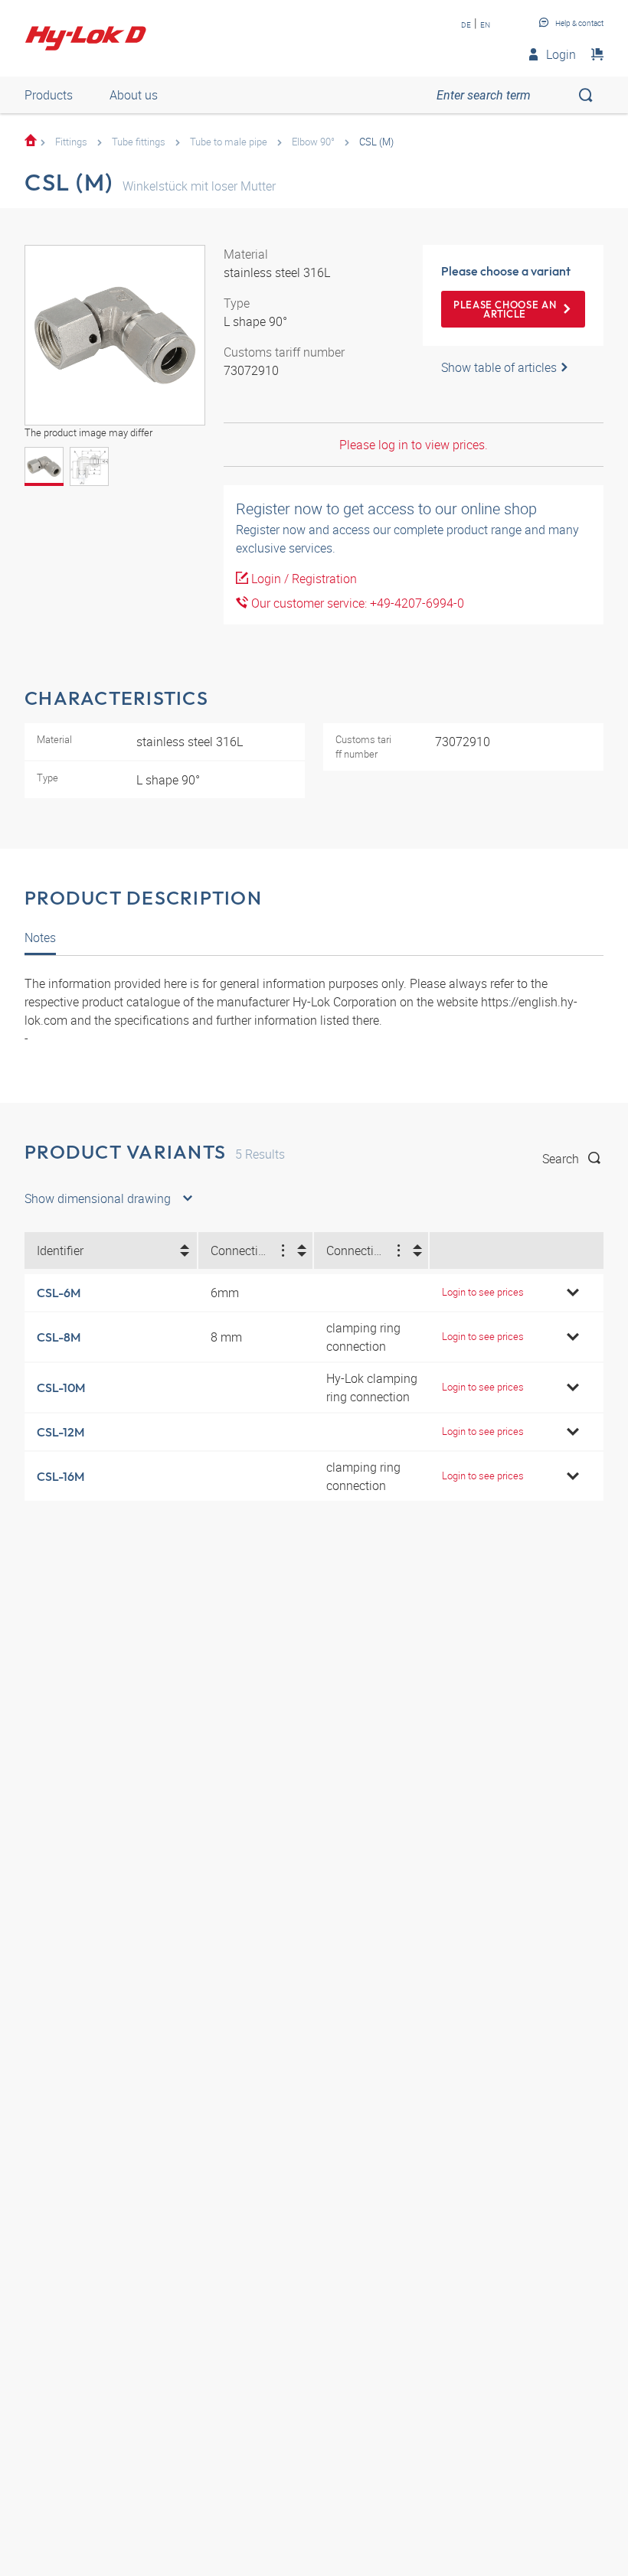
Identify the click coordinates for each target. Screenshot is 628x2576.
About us (134, 95)
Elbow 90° (313, 142)
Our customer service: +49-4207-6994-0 (356, 603)
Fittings (71, 142)
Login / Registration (303, 579)
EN (485, 24)
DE (466, 24)
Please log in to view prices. (414, 445)
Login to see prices (483, 1292)
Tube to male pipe (229, 142)
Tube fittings (139, 142)
